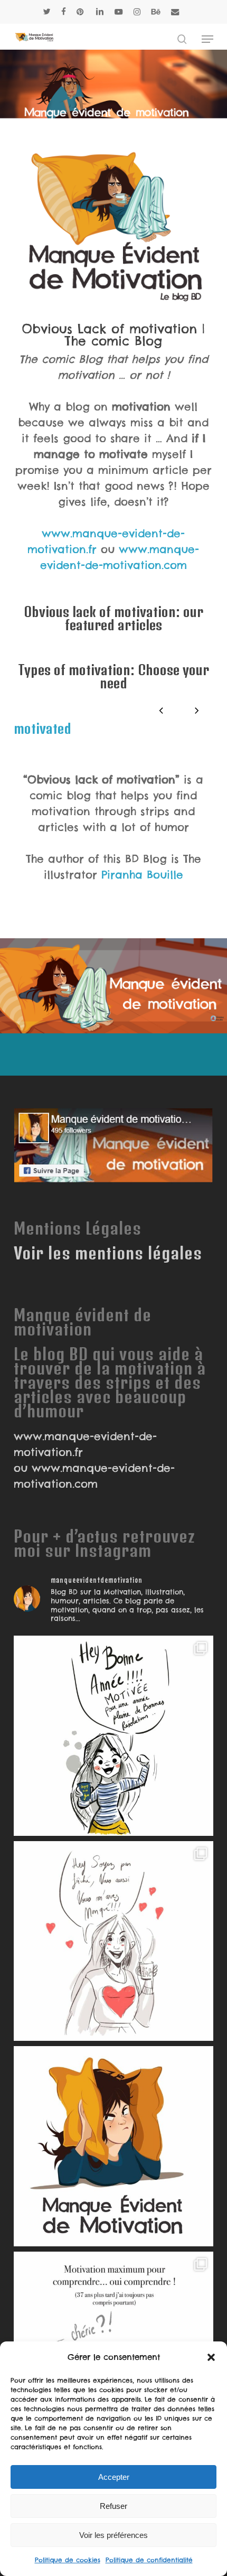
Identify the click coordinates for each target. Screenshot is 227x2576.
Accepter (114, 2477)
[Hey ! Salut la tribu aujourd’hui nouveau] (113, 2146)
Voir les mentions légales (108, 1253)
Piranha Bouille (142, 875)
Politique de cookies (68, 2560)
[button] (211, 2357)
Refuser (113, 2506)
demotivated (126, 728)
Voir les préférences (113, 2535)
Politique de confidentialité (149, 2560)
